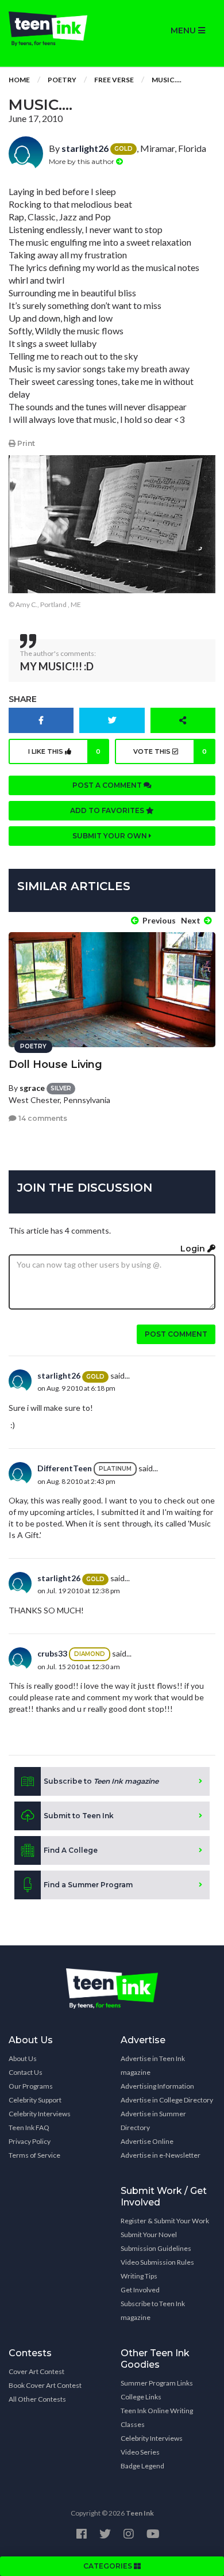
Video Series (140, 2452)
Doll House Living (55, 1064)
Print (25, 443)
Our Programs (31, 2086)
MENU (184, 30)
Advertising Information (157, 2086)
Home (19, 80)
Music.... (167, 80)
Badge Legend (142, 2466)
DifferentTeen (65, 1468)
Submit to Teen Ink (79, 1816)
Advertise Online (147, 2141)
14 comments (42, 1118)
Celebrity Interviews (40, 2114)
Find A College (71, 1850)
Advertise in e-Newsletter (161, 2155)
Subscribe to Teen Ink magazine (153, 2310)
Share (23, 699)
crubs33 (52, 1653)
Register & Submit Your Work (165, 2221)
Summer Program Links (157, 2383)
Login (194, 1249)
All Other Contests (37, 2399)
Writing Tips (139, 2276)
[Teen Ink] (56, 29)
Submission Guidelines (156, 2248)
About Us (23, 2058)
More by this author (82, 161)
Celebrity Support (35, 2100)
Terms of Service (34, 2155)
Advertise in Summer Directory (153, 2121)
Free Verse (114, 80)
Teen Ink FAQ (29, 2127)
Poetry (62, 80)
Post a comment (108, 785)
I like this (65, 751)
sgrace (32, 1088)
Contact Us (26, 2072)
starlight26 (85, 148)
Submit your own (111, 836)
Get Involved (140, 2290)
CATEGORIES (109, 2566)
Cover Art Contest (36, 2371)
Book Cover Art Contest (45, 2385)
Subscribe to (101, 1781)
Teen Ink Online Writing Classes (157, 2417)
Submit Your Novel (149, 2235)
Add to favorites (108, 810)
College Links (141, 2397)
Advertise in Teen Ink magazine (153, 2065)
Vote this (170, 751)
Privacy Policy (30, 2141)
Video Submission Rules (157, 2262)
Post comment (176, 1334)
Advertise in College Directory (167, 2100)
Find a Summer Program (88, 1885)
